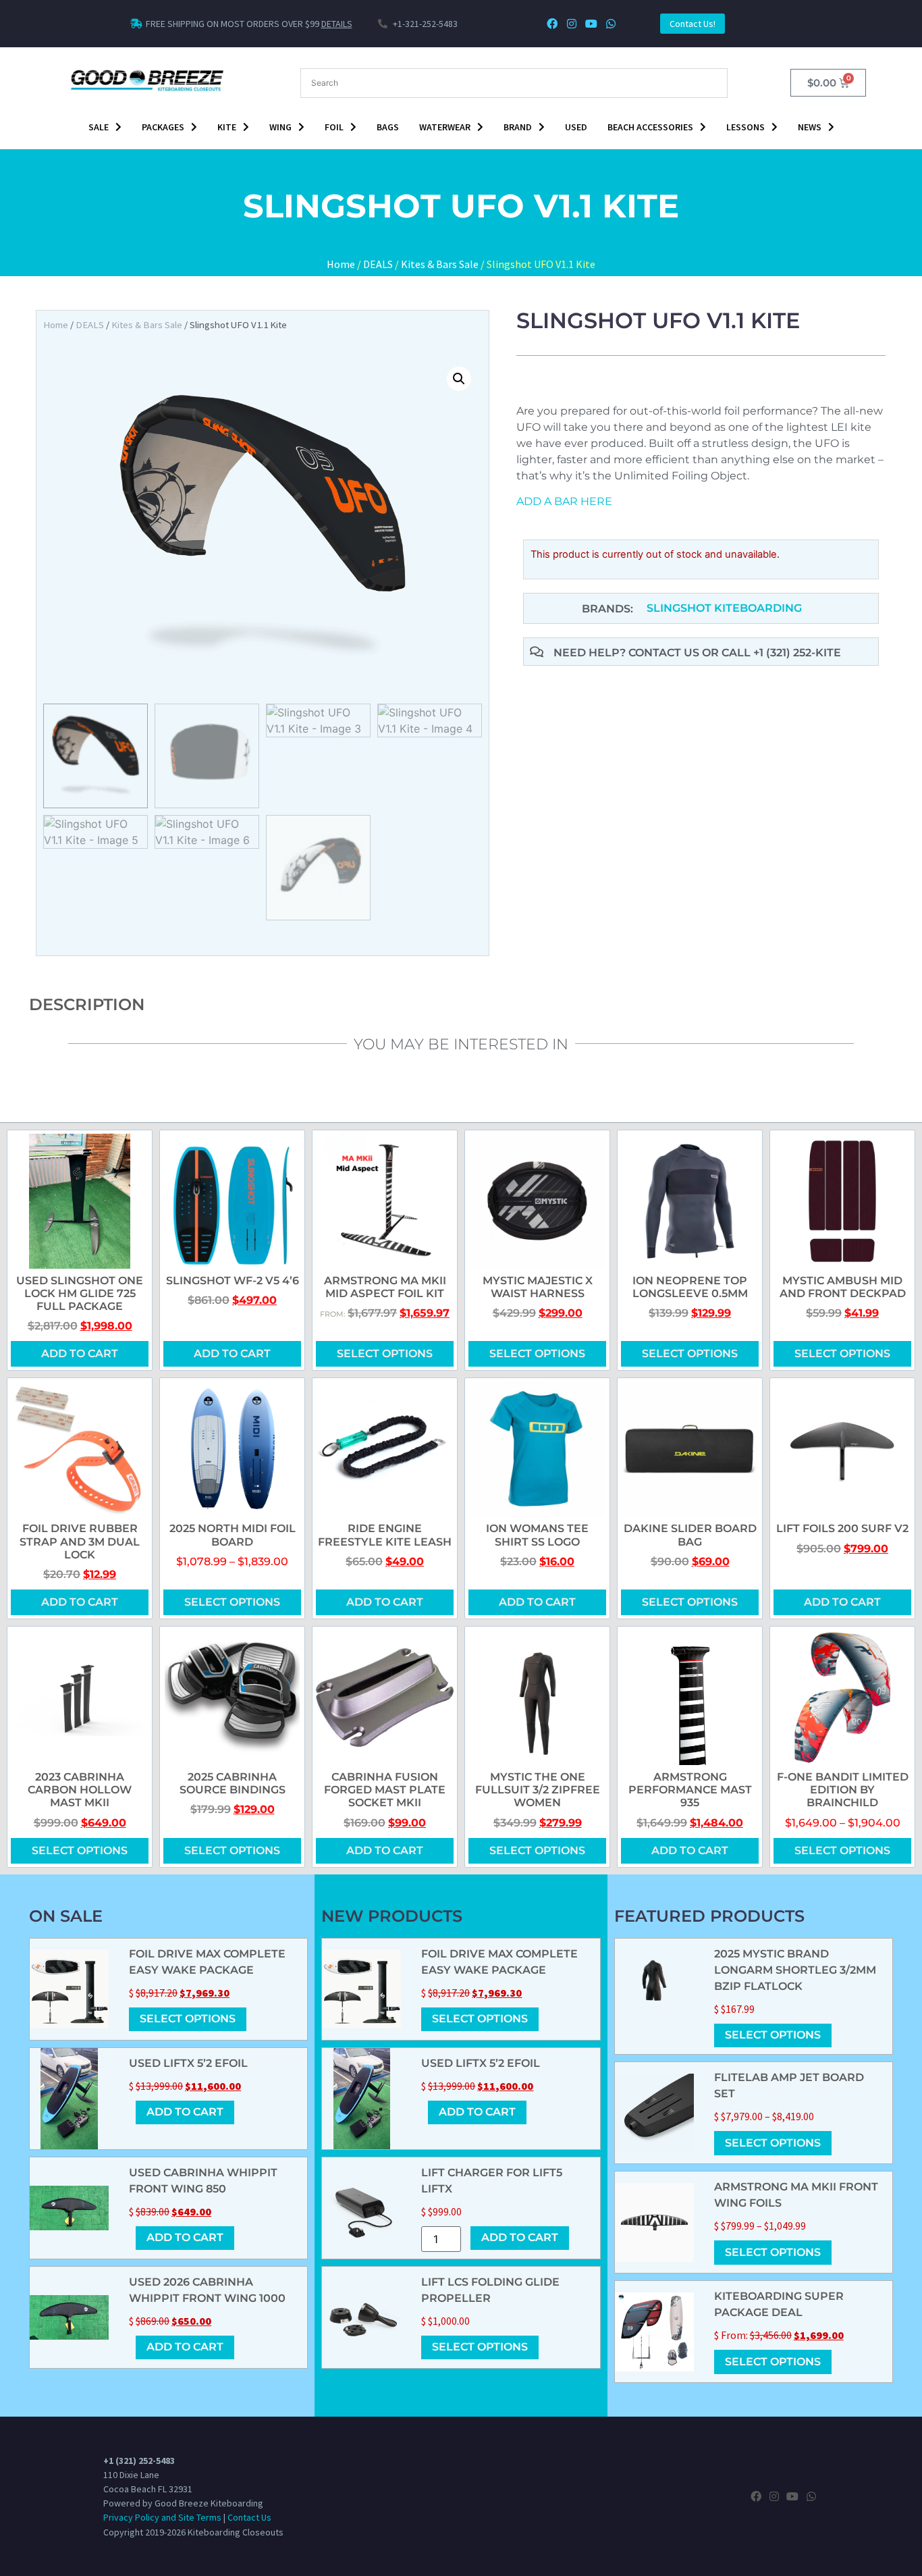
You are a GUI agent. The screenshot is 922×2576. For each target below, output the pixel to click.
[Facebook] (552, 24)
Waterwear (445, 127)
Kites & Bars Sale (440, 264)
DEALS (378, 264)
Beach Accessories (650, 127)
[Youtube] (591, 24)
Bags (388, 127)
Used (576, 127)
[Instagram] (572, 24)
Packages (163, 127)
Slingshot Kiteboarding (724, 608)
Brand (518, 127)
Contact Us (249, 2517)
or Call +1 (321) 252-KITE (771, 653)
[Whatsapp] (611, 24)
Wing (280, 127)
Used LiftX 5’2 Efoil (188, 2063)
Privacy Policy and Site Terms (162, 2517)
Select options (385, 1353)
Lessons (745, 127)
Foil (334, 127)
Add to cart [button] (80, 1353)
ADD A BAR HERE (564, 501)
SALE (99, 127)
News (810, 127)
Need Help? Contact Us (628, 653)
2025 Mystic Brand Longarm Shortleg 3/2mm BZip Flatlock (795, 1970)
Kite (227, 127)
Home (341, 264)
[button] (459, 379)
